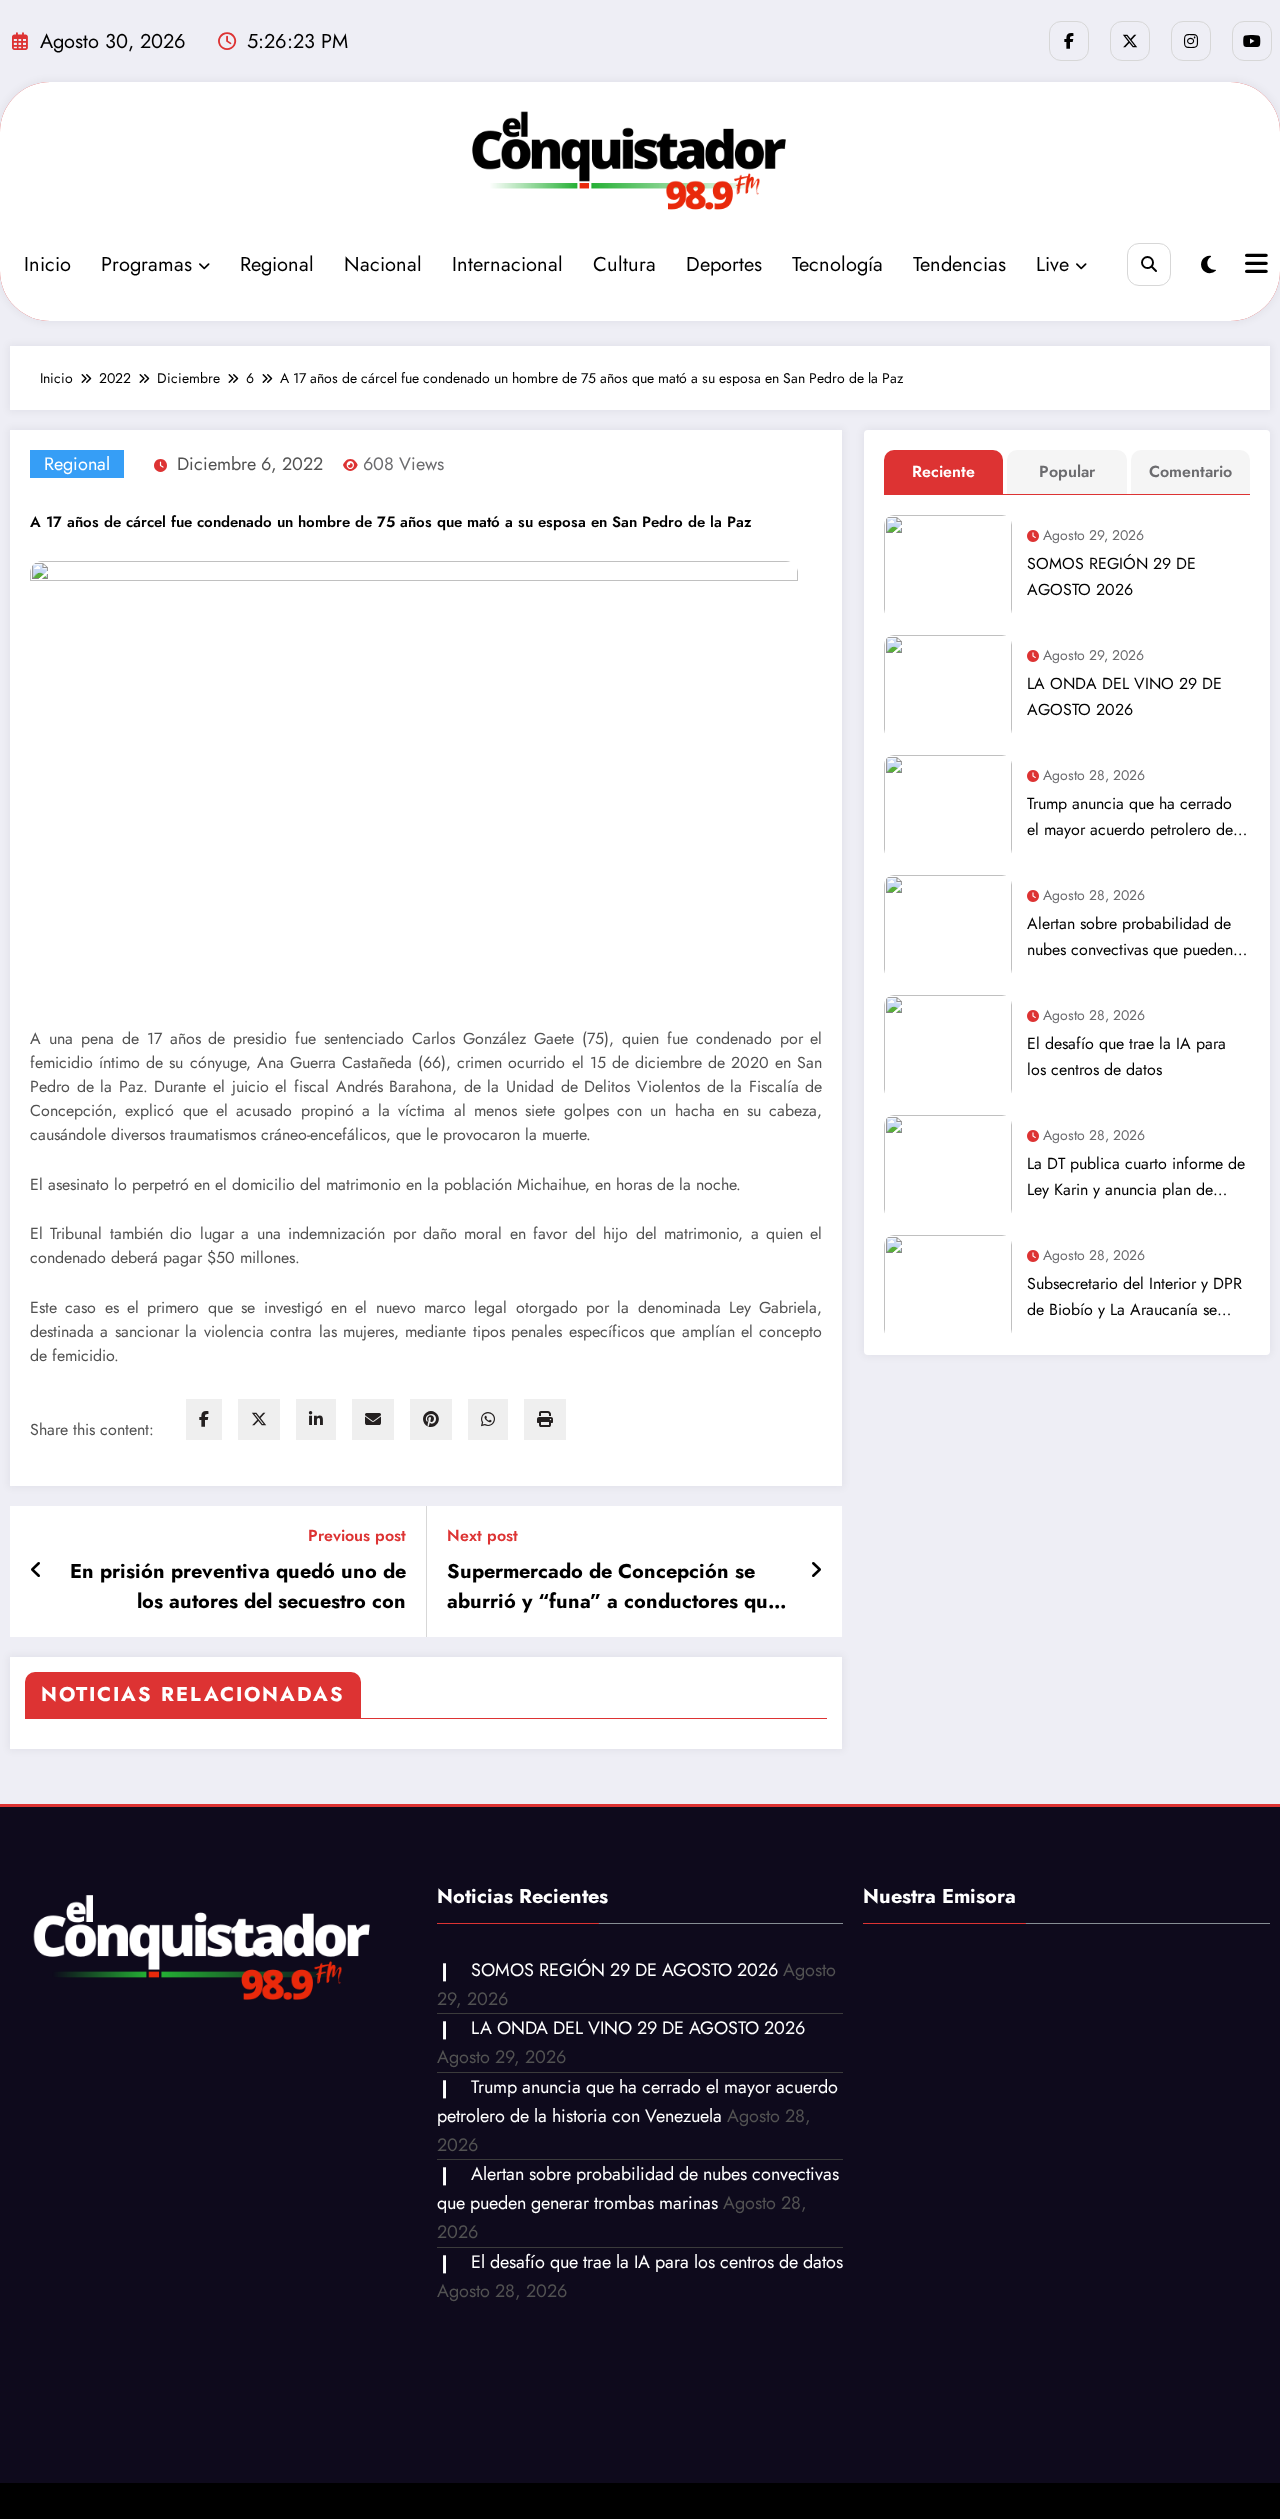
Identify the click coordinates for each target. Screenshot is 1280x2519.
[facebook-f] (1069, 41)
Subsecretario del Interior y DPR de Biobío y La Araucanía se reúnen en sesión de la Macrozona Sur (1134, 1297)
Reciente (943, 471)
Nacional (383, 264)
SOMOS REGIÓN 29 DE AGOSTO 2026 (1111, 576)
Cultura (624, 264)
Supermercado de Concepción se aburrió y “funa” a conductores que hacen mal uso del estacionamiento (613, 1587)
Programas (146, 264)
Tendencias (959, 264)
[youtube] (1252, 41)
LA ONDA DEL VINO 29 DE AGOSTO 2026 (1124, 696)
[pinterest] (431, 1419)
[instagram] (1191, 41)
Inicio (47, 264)
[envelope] (373, 1419)
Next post (482, 1535)
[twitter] (259, 1419)
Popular (1067, 471)
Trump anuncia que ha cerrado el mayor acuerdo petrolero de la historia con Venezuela (1130, 817)
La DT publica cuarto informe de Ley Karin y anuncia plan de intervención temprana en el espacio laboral (1136, 1177)
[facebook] (204, 1419)
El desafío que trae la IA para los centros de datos (1126, 1056)
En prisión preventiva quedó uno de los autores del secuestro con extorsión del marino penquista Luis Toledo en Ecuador (238, 1587)
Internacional (507, 264)
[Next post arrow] (816, 1571)
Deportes (724, 264)
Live (1052, 264)
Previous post (357, 1535)
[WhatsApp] (488, 1419)
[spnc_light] (1208, 265)
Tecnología (837, 264)
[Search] (1148, 264)
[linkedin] (316, 1419)
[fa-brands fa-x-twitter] (1130, 41)
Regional (277, 264)
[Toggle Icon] (1254, 266)
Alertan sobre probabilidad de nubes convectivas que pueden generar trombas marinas (1130, 937)
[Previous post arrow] (36, 1571)
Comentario (1190, 471)
